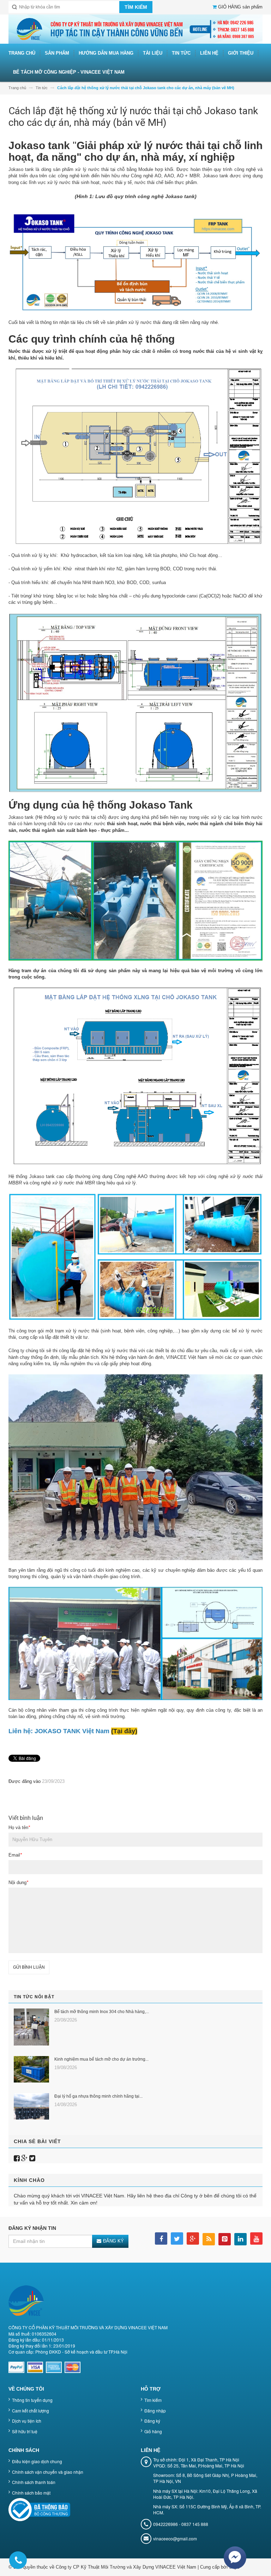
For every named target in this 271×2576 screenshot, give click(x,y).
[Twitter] (32, 2158)
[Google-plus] (25, 2158)
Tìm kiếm (153, 2400)
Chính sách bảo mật (31, 2493)
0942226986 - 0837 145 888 (181, 2524)
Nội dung (18, 1882)
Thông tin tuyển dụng (32, 2400)
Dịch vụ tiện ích (27, 2421)
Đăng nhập (155, 2411)
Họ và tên (19, 1827)
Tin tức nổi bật (34, 1997)
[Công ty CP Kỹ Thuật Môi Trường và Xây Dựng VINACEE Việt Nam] (135, 29)
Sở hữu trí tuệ (25, 2431)
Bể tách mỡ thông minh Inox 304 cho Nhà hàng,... (102, 2012)
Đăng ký (152, 2421)
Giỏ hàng (153, 2431)
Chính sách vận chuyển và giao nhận (48, 2472)
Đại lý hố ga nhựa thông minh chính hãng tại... (98, 2096)
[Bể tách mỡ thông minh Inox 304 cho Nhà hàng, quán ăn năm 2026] (31, 2027)
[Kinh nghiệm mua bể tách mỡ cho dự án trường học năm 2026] (31, 2069)
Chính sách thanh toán (34, 2482)
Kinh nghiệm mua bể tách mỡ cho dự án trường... (101, 2059)
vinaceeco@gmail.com (175, 2538)
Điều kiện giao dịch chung (37, 2461)
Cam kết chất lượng (31, 2411)
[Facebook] (17, 2158)
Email (15, 1855)
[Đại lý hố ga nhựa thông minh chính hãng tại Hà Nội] (31, 2106)
